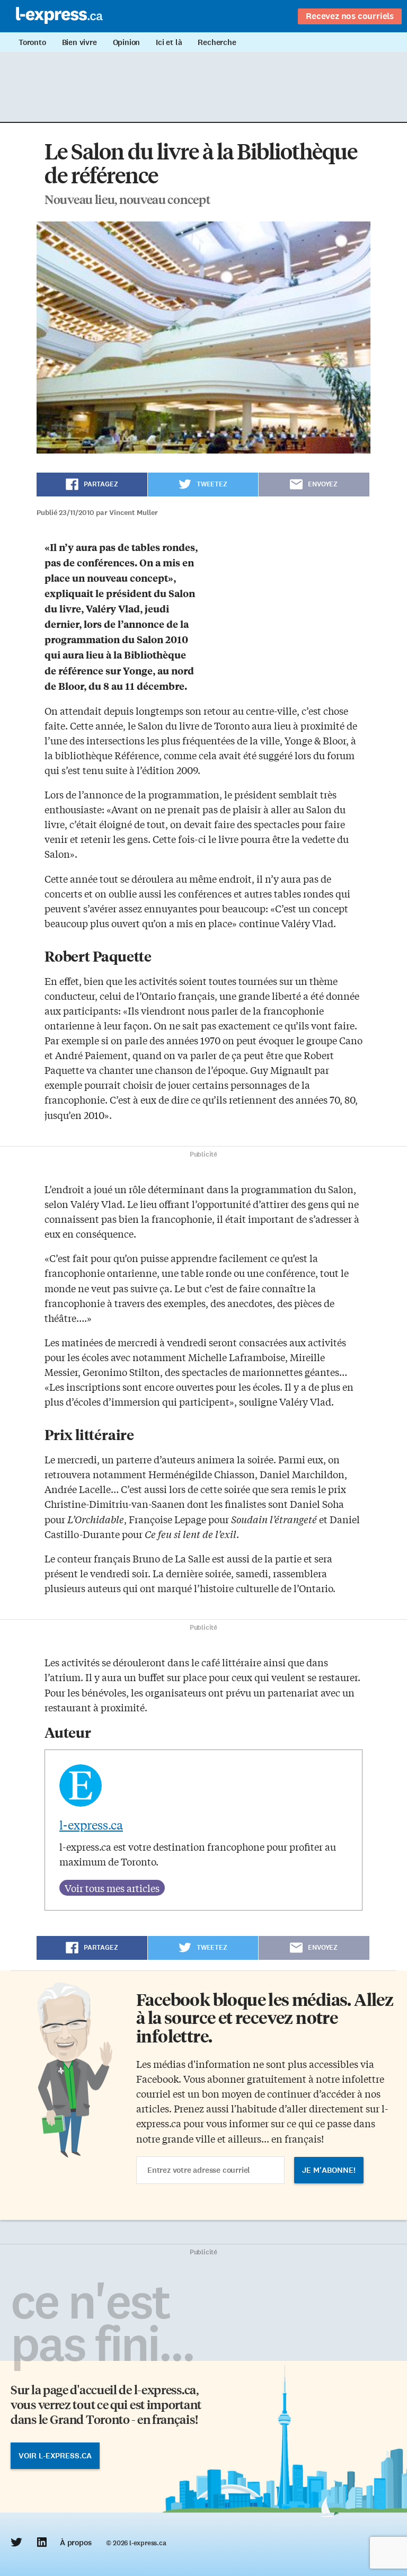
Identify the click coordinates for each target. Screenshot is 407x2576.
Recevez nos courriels (350, 16)
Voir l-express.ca (55, 2456)
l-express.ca (91, 1825)
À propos (76, 2543)
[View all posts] (112, 1888)
